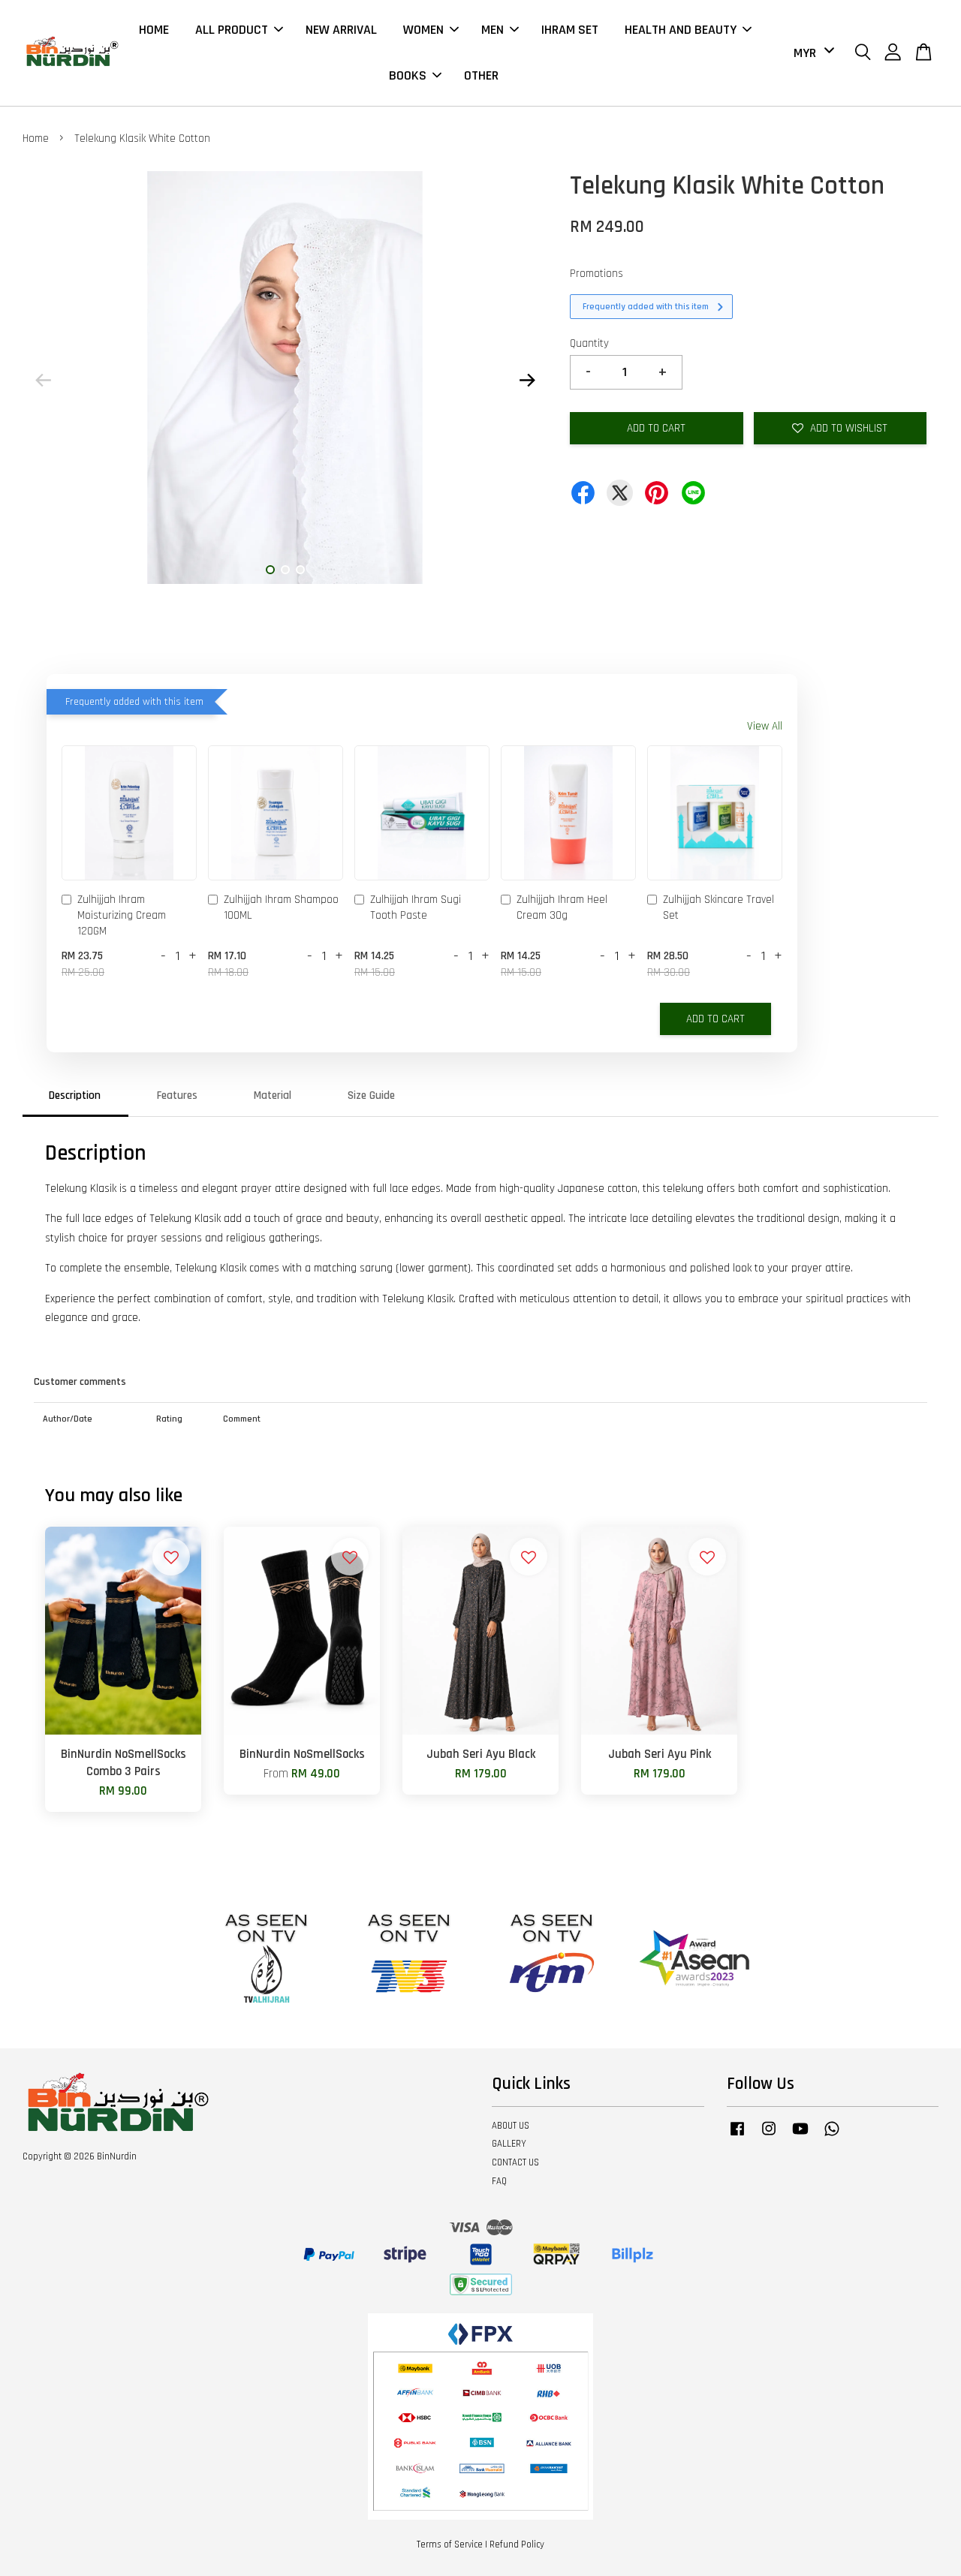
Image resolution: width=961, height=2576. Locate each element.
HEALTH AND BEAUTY (681, 30)
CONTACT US (515, 2162)
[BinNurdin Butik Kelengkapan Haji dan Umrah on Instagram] (769, 2136)
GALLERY (509, 2144)
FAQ (499, 2181)
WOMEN (423, 30)
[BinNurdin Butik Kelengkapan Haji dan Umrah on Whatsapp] (832, 2136)
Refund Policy (517, 2544)
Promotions (596, 274)
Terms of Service (450, 2544)
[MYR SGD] (811, 53)
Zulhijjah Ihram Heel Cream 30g (562, 907)
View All (765, 726)
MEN (493, 30)
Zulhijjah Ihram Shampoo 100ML (281, 907)
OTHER (481, 75)
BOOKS (408, 75)
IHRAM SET (570, 30)
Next (527, 381)
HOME (154, 30)
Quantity (589, 343)
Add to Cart (715, 1019)
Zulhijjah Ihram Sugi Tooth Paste (416, 907)
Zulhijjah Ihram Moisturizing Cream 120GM (122, 915)
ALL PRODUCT (232, 30)
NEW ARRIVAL (341, 30)
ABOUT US (511, 2126)
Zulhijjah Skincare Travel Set (718, 907)
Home (36, 138)
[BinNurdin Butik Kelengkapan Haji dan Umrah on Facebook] (737, 2136)
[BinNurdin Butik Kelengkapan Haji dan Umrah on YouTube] (800, 2136)
